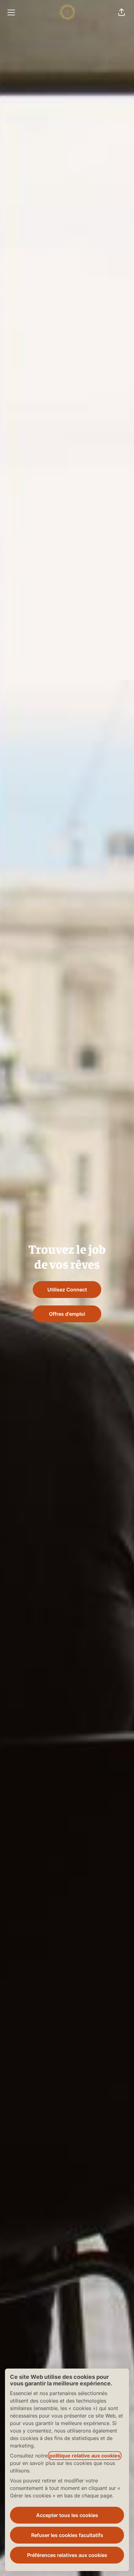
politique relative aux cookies (85, 2456)
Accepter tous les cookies (67, 2515)
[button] (122, 12)
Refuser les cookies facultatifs (67, 2535)
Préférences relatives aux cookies (67, 2555)
